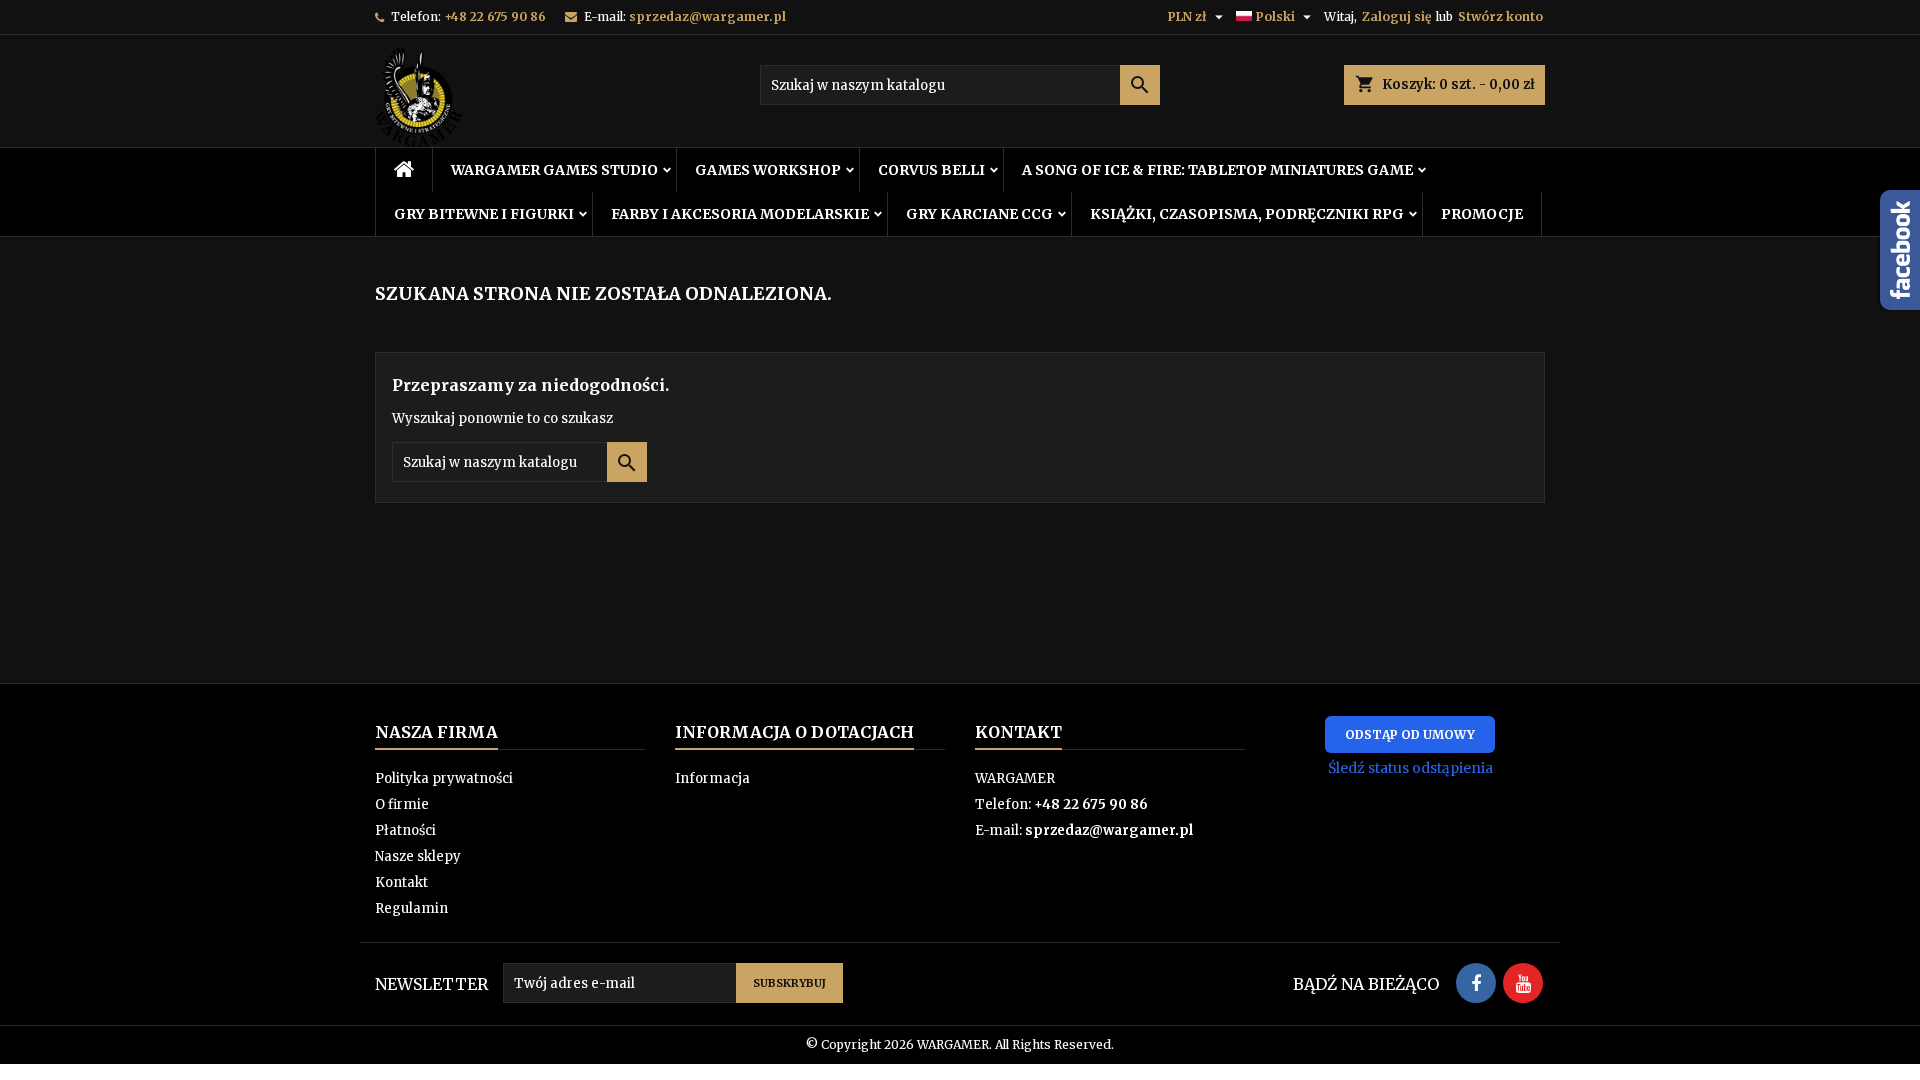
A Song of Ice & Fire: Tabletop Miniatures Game (1217, 170)
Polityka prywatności (444, 778)
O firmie (402, 804)
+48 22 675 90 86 (495, 16)
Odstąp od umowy (1410, 734)
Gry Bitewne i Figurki (484, 214)
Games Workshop (768, 170)
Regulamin (411, 908)
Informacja (712, 778)
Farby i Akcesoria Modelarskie (740, 214)
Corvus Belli (931, 170)
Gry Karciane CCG (979, 214)
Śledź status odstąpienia (1410, 768)
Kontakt (401, 882)
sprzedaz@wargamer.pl (707, 16)
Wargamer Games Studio (554, 170)
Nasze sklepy (418, 856)
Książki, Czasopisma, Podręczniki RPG (1247, 214)
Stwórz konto (1500, 16)
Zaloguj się (1396, 16)
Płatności (405, 830)
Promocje (1482, 214)
